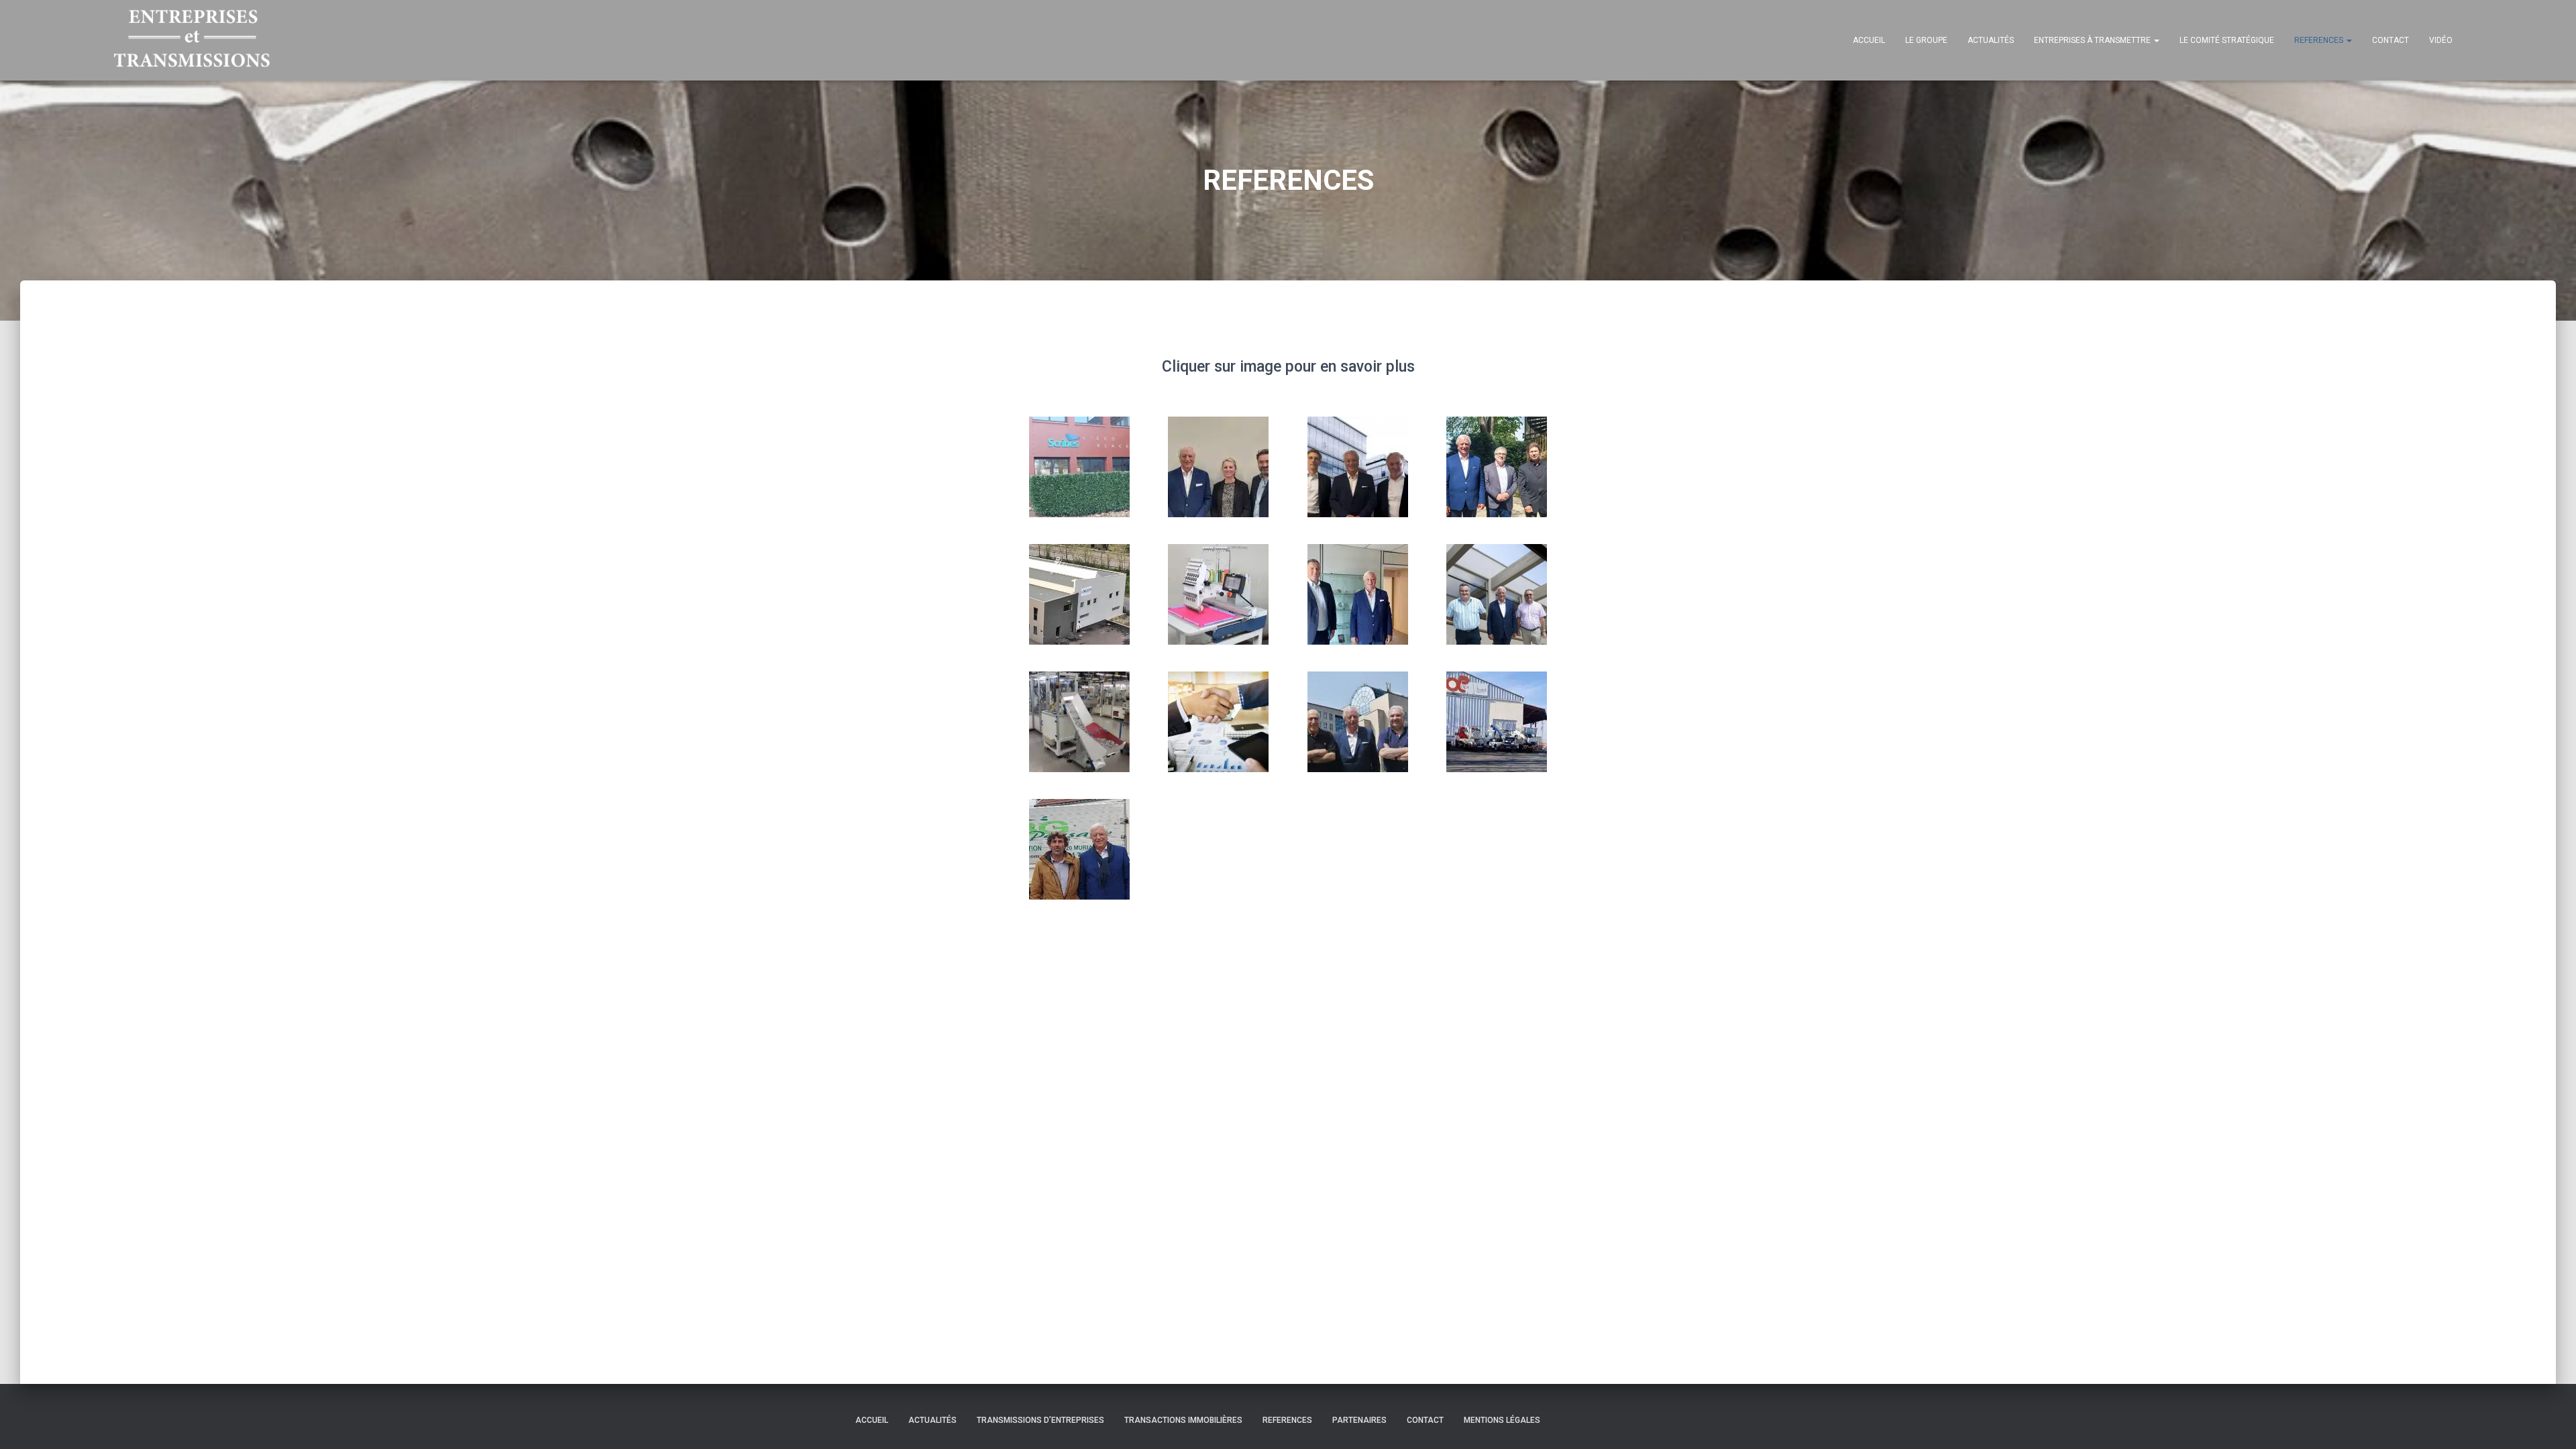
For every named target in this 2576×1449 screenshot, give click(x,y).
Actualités (1991, 40)
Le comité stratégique (2227, 40)
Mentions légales (1502, 1420)
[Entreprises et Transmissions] (192, 40)
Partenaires (1359, 1420)
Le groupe (1926, 40)
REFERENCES (2320, 40)
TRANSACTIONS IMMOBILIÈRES (1183, 1420)
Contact (2391, 40)
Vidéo (2441, 40)
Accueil (1869, 40)
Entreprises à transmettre (2093, 40)
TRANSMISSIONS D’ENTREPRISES (1040, 1420)
